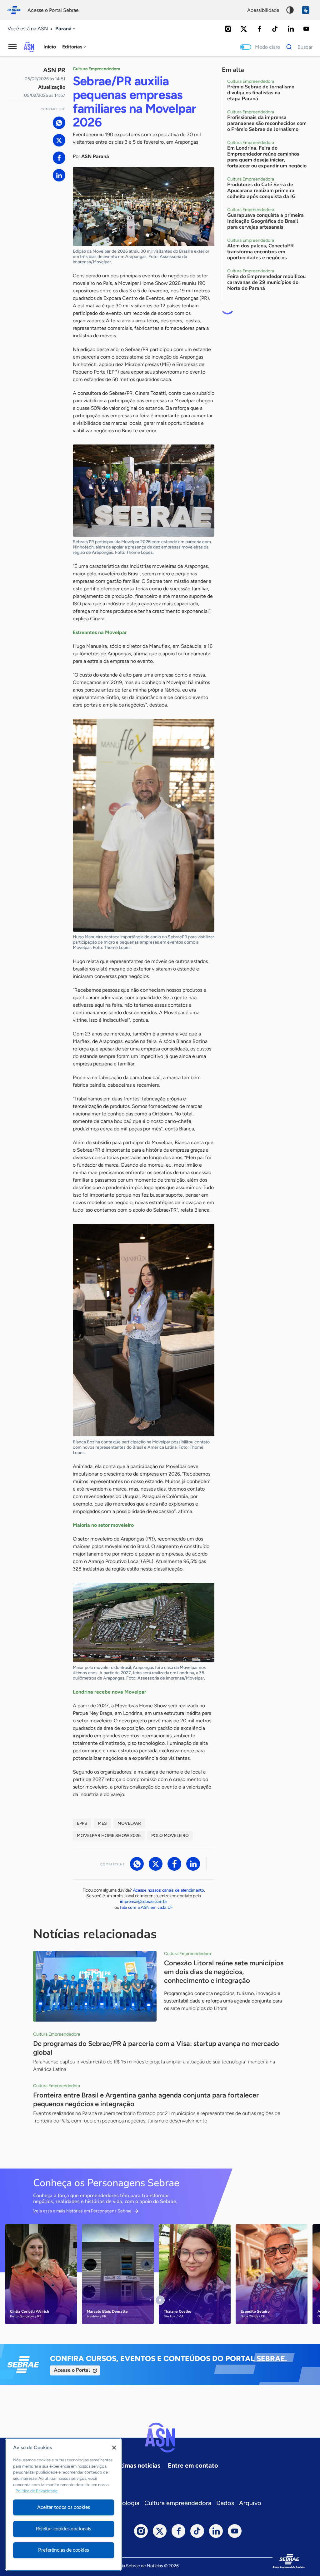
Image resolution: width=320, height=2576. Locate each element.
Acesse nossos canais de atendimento (168, 1890)
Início (50, 47)
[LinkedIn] (291, 29)
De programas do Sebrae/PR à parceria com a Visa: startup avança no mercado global (156, 2048)
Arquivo (250, 2503)
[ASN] (160, 2438)
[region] (64, 2504)
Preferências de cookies (63, 2550)
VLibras (306, 10)
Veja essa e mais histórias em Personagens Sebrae (82, 2211)
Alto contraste (290, 10)
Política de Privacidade (37, 2491)
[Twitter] (244, 29)
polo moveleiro (170, 1836)
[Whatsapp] (59, 123)
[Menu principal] (12, 47)
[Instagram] (228, 29)
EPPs (82, 1823)
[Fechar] (114, 2448)
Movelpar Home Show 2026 (109, 1836)
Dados (225, 2503)
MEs (102, 1823)
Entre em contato (193, 2465)
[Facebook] (259, 29)
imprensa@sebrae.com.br (144, 1901)
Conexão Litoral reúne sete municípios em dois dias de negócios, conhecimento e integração (224, 1972)
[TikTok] (275, 29)
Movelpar (129, 1823)
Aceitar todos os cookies (63, 2507)
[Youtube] (306, 29)
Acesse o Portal (72, 2370)
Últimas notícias (137, 2465)
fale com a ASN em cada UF (146, 1907)
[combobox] (66, 29)
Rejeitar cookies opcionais (64, 2529)
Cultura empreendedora (178, 2503)
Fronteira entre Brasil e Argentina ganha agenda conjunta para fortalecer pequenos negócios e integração (146, 2100)
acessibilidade (263, 10)
